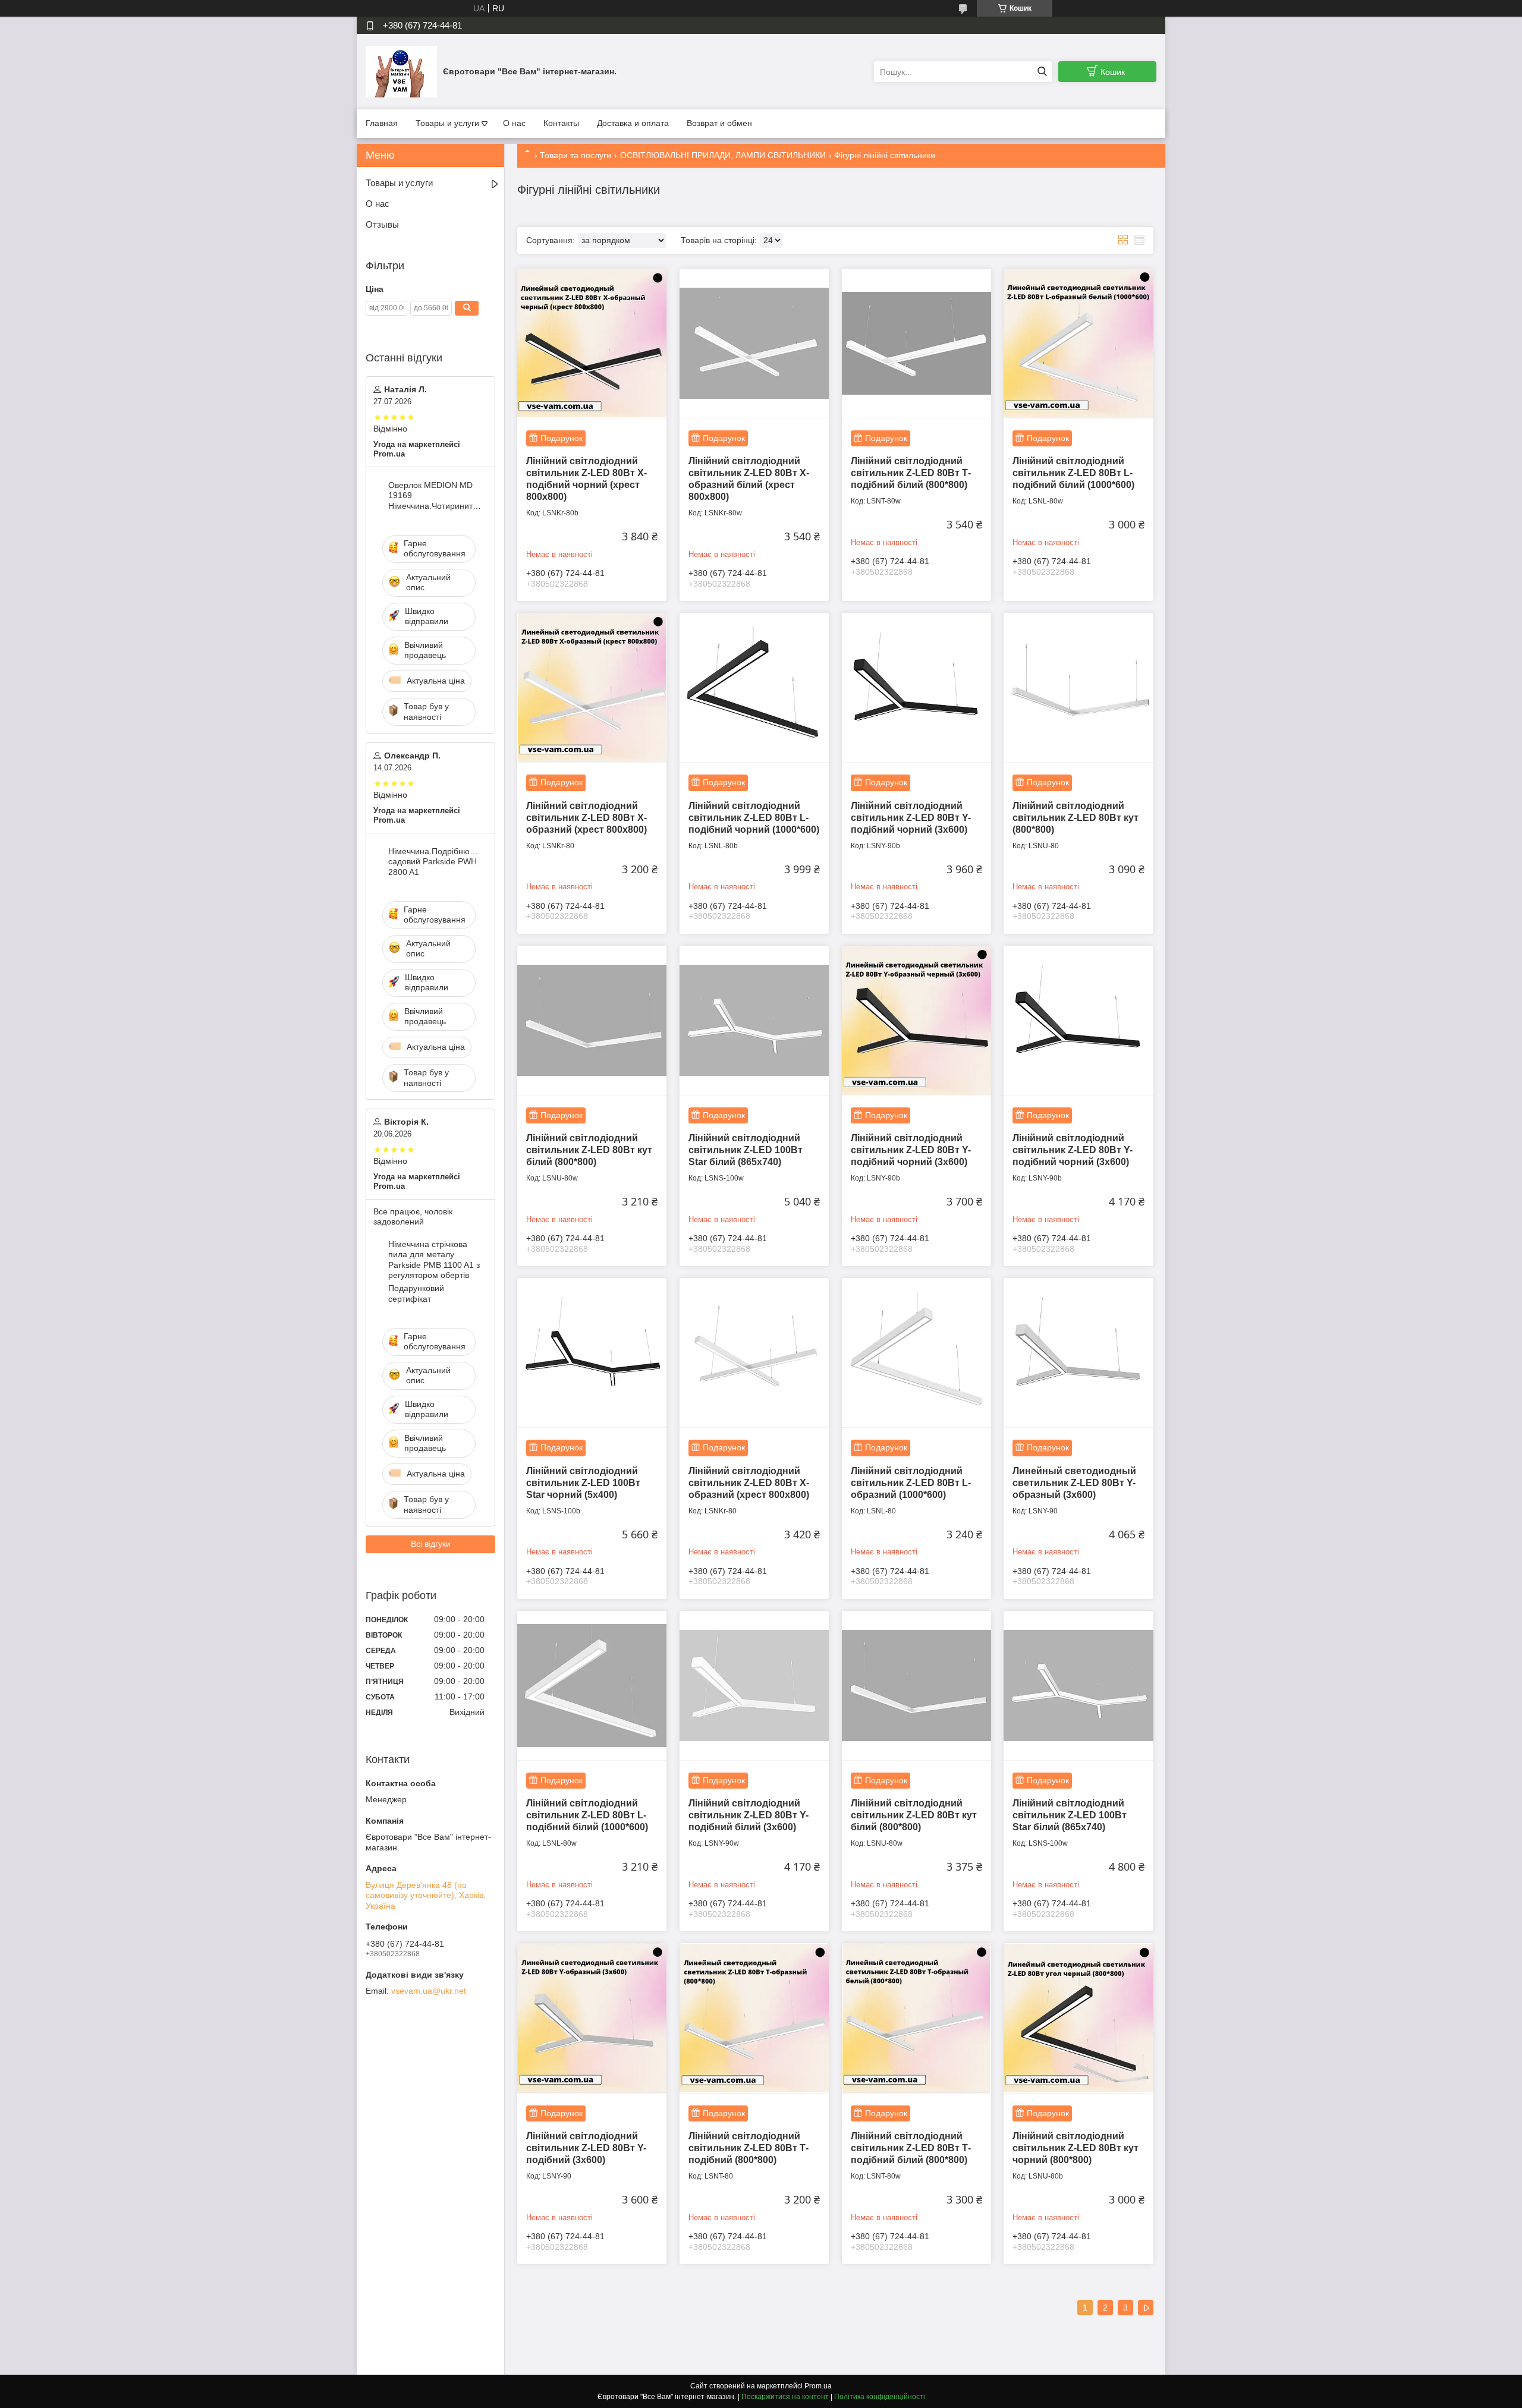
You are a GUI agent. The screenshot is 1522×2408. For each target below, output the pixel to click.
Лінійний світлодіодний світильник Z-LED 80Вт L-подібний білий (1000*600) (1073, 473)
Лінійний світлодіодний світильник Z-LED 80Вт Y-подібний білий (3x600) (749, 1815)
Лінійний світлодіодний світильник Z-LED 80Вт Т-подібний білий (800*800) (911, 473)
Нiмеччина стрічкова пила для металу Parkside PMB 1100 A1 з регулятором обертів (434, 1260)
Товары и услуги (447, 123)
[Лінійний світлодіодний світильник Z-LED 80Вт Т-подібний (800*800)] (754, 2018)
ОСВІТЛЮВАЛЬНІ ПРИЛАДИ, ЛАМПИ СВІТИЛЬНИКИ (723, 155)
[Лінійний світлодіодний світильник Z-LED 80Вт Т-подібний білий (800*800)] (916, 343)
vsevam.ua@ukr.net (429, 1991)
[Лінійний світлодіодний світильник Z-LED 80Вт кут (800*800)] (1078, 687)
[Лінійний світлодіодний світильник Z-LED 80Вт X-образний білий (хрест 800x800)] (754, 343)
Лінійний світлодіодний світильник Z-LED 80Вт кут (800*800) (1076, 818)
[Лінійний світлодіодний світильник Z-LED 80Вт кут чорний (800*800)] (1078, 2018)
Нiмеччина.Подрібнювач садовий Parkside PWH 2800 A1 (435, 862)
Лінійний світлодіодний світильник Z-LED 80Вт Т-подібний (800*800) (749, 2148)
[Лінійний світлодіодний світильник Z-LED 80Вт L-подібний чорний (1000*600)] (754, 687)
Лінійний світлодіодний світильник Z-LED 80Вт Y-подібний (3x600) (586, 2148)
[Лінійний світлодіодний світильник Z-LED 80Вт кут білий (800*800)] (592, 1020)
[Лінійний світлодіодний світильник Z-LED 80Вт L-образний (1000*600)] (916, 1353)
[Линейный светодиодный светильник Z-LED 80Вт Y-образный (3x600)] (1078, 1353)
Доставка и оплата (633, 123)
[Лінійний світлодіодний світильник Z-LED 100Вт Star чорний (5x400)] (592, 1353)
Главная (382, 123)
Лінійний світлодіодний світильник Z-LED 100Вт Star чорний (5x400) (583, 1483)
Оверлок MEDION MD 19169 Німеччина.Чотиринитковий (435, 495)
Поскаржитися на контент (785, 2397)
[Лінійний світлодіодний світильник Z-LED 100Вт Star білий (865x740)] (754, 1020)
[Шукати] (1042, 72)
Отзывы (382, 224)
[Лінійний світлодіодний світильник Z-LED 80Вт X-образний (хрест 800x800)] (592, 687)
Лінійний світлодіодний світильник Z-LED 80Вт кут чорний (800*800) (1076, 2148)
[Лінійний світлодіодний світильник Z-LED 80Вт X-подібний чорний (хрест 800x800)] (592, 343)
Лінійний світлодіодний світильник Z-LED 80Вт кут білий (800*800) (589, 1150)
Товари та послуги (576, 155)
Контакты (561, 123)
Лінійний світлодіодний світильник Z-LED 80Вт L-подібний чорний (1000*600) (754, 818)
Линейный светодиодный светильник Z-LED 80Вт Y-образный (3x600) (1074, 1483)
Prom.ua (818, 2386)
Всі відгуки (431, 1544)
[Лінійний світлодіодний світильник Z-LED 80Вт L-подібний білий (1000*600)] (1078, 343)
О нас (514, 123)
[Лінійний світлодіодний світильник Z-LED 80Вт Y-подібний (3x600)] (592, 2018)
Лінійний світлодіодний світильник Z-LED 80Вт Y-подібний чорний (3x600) (911, 818)
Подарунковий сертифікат (416, 1293)
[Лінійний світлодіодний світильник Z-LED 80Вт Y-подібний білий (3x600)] (754, 1685)
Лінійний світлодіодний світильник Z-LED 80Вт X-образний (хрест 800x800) (587, 818)
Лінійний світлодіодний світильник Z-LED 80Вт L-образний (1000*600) (911, 1483)
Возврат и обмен (719, 123)
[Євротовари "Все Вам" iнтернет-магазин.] (401, 71)
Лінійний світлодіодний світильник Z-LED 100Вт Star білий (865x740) (746, 1150)
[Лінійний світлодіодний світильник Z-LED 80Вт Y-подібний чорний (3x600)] (916, 687)
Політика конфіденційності (880, 2397)
